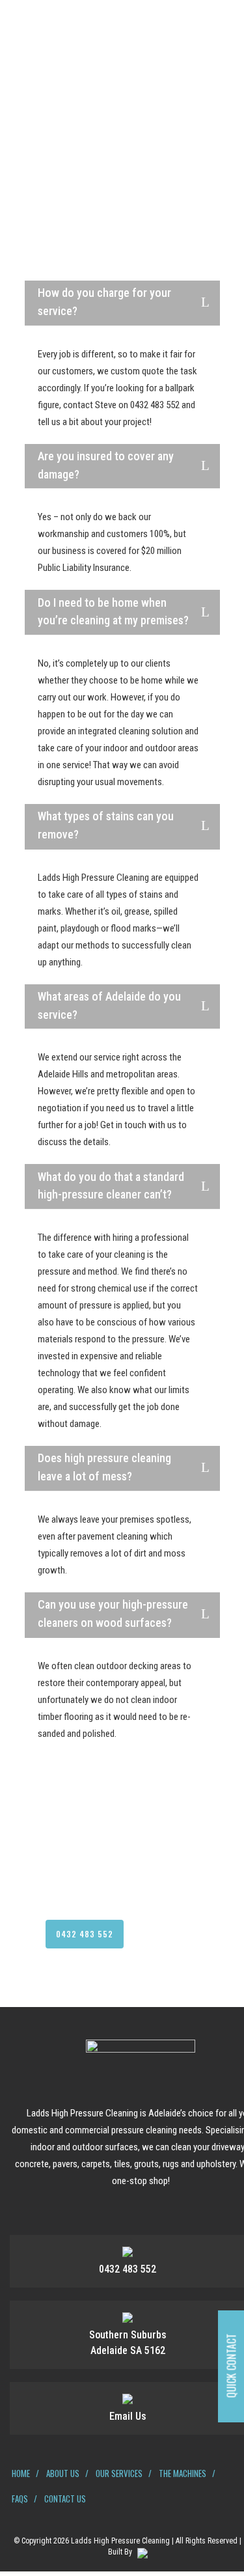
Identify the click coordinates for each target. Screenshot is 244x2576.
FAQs (20, 2499)
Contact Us (65, 2499)
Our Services (119, 2473)
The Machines (183, 2473)
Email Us (128, 2416)
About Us (63, 2473)
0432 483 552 (85, 1934)
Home (21, 2473)
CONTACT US (165, 1934)
